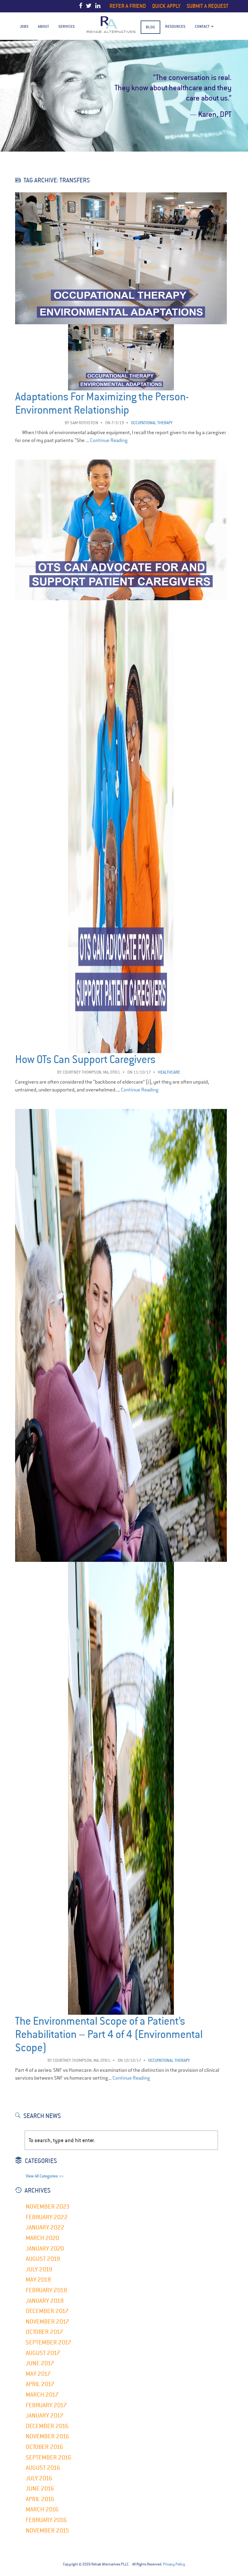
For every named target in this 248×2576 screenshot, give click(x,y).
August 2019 (43, 2259)
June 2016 (40, 2489)
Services (67, 26)
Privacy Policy (174, 2564)
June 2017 (40, 2363)
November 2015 (47, 2531)
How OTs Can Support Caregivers (85, 1060)
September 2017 (49, 2342)
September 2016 (49, 2457)
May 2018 (38, 2280)
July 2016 (39, 2478)
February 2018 (46, 2290)
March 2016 (42, 2509)
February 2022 (47, 2217)
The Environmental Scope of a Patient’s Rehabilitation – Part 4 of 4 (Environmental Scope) (109, 2035)
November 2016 (47, 2436)
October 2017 (44, 2332)
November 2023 (48, 2207)
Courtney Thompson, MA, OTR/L (91, 1072)
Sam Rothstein (84, 423)
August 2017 (43, 2353)
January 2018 (45, 2301)
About (43, 26)
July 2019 (39, 2269)
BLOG (150, 27)
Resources (175, 26)
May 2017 (38, 2374)
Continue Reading (109, 440)
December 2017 (47, 2311)
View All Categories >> (45, 2176)
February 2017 (46, 2405)
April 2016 (40, 2499)
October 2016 (44, 2447)
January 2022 (45, 2227)
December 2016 (47, 2426)
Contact (203, 26)
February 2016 (46, 2520)
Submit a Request (207, 6)
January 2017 (45, 2416)
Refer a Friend (128, 6)
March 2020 (42, 2238)
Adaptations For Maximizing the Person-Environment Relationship (102, 404)
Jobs (24, 26)
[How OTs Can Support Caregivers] (121, 597)
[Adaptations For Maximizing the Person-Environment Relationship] (121, 321)
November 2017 (47, 2322)
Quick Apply (166, 6)
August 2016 (43, 2468)
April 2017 (40, 2384)
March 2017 (42, 2395)
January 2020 (45, 2249)
